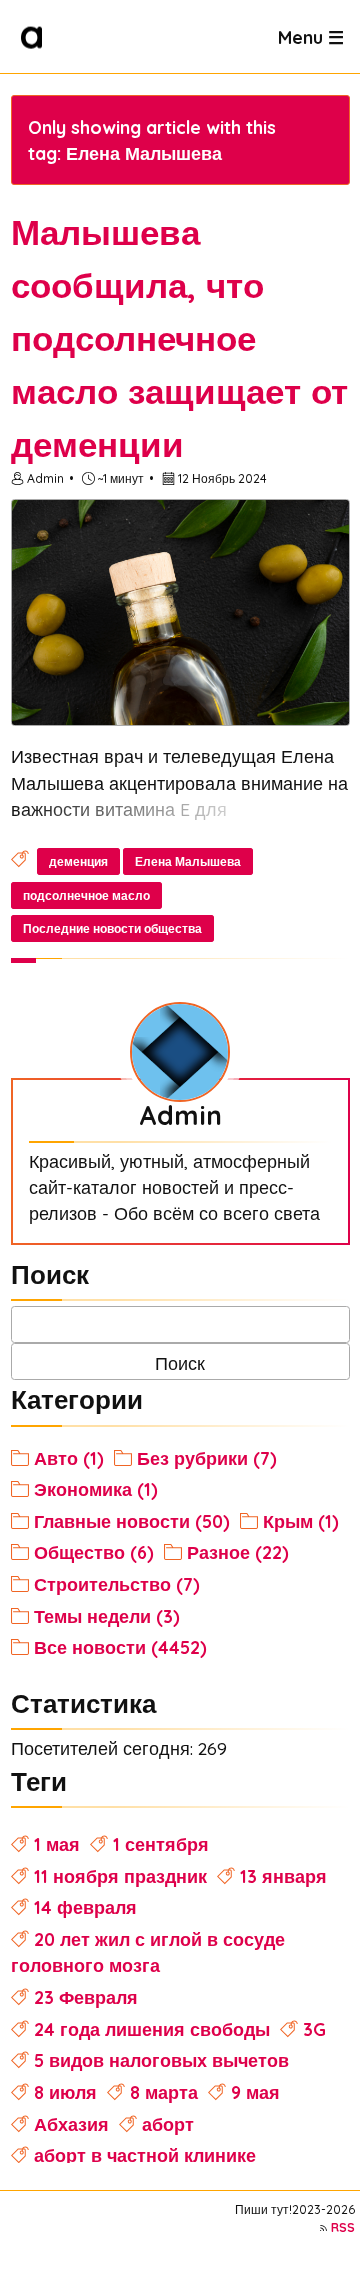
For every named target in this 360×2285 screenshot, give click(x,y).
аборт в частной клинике (145, 2155)
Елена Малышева (188, 861)
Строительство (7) (117, 1584)
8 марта (164, 2092)
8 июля (65, 2092)
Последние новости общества (112, 928)
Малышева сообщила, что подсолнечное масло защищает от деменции (179, 337)
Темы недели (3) (107, 1616)
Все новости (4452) (120, 1647)
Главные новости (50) (132, 1521)
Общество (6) (94, 1552)
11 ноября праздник (120, 1876)
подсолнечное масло (86, 895)
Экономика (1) (96, 1489)
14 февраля (85, 1907)
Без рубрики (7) (207, 1458)
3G (314, 2029)
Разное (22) (238, 1552)
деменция (78, 861)
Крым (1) (301, 1521)
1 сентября (161, 1844)
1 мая (57, 1844)
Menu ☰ (311, 36)
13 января (283, 1876)
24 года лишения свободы (152, 2029)
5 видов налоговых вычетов (161, 2060)
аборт (168, 2124)
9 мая (255, 2092)
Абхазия (71, 2124)
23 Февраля (86, 1997)
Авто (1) (69, 1458)
